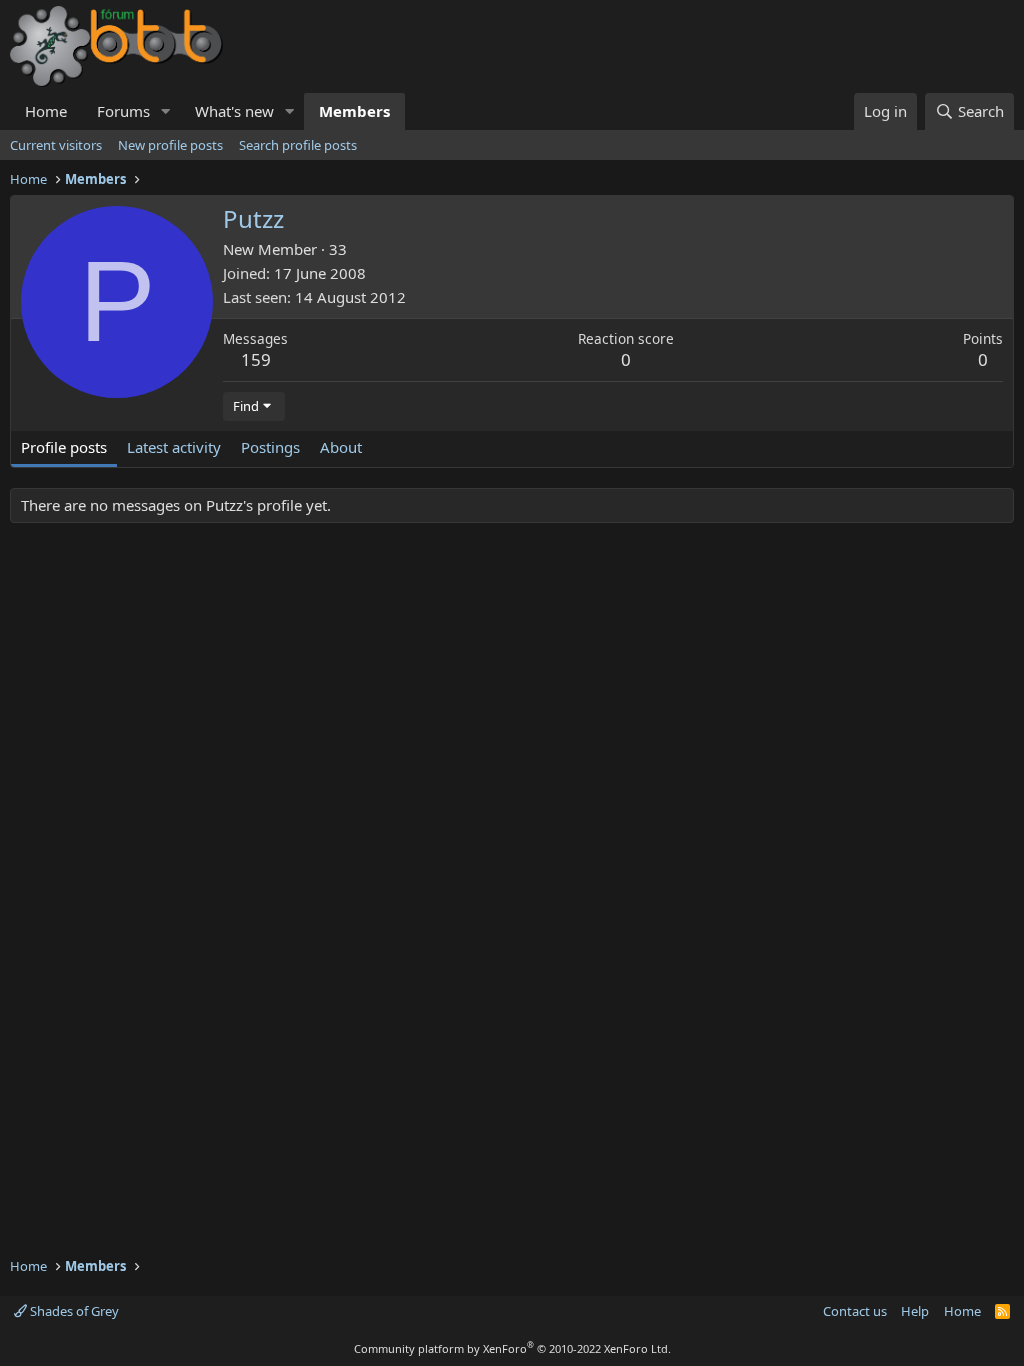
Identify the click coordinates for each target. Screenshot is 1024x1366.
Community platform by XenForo (512, 1348)
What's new (234, 111)
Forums (123, 111)
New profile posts (170, 145)
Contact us (855, 1311)
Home (46, 111)
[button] (166, 111)
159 (256, 359)
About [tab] (341, 447)
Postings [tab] (270, 447)
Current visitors (56, 145)
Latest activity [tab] (174, 447)
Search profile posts (298, 145)
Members (354, 111)
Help (915, 1311)
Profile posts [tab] (64, 447)
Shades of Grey (73, 1311)
